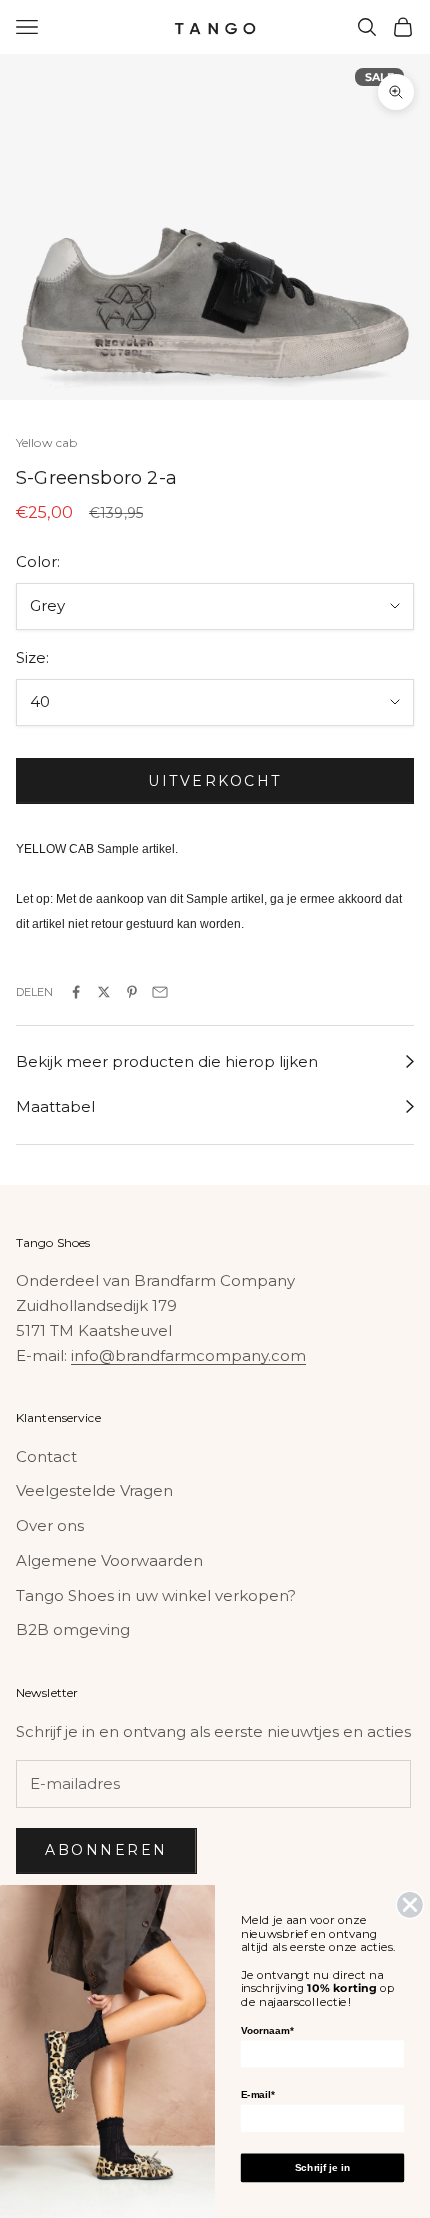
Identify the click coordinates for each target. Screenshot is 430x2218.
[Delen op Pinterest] (132, 992)
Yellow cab (46, 442)
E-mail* (258, 2094)
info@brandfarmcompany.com (188, 1355)
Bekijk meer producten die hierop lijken (167, 1061)
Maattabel (55, 1106)
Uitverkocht (215, 781)
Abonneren (106, 1850)
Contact (46, 1456)
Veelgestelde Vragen (94, 1490)
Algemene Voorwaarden (109, 1560)
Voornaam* (267, 2030)
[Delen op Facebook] (76, 992)
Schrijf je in (322, 2167)
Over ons (50, 1525)
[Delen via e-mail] (160, 992)
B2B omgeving (73, 1629)
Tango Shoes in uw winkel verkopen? (156, 1595)
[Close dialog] (410, 1904)
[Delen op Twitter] (104, 992)
